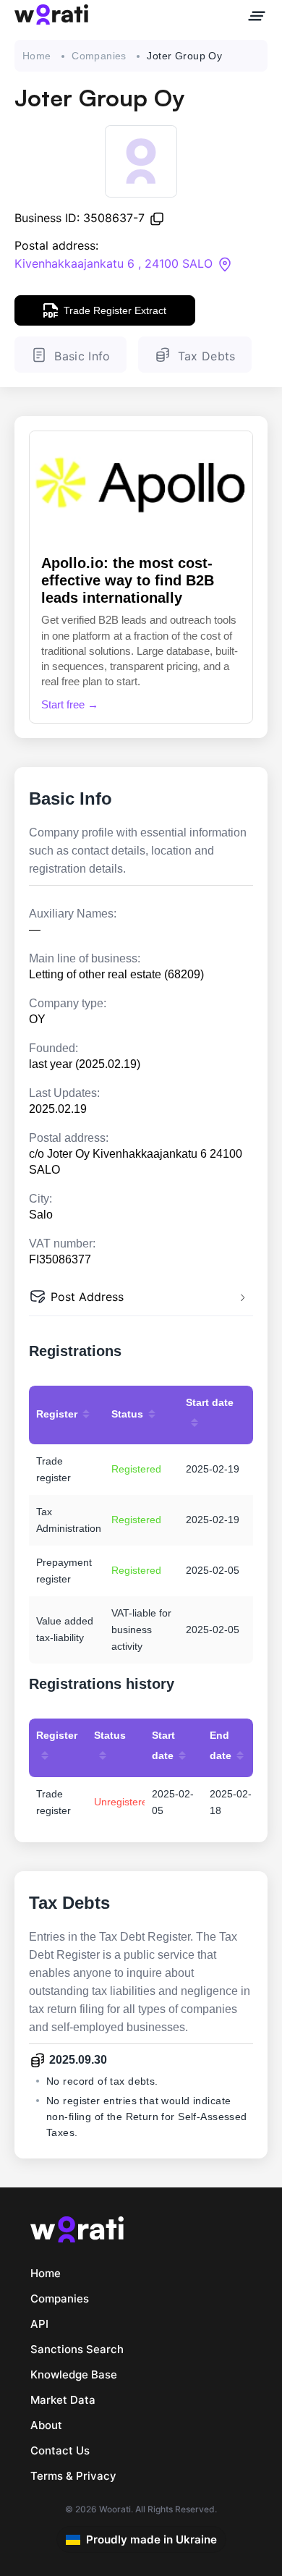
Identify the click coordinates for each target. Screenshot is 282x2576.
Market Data (63, 2400)
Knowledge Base (74, 2374)
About (46, 2425)
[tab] (141, 1298)
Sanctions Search (77, 2349)
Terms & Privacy (73, 2476)
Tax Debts (207, 356)
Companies (99, 56)
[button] (141, 1298)
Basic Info (82, 356)
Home (37, 56)
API (39, 2324)
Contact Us (60, 2450)
